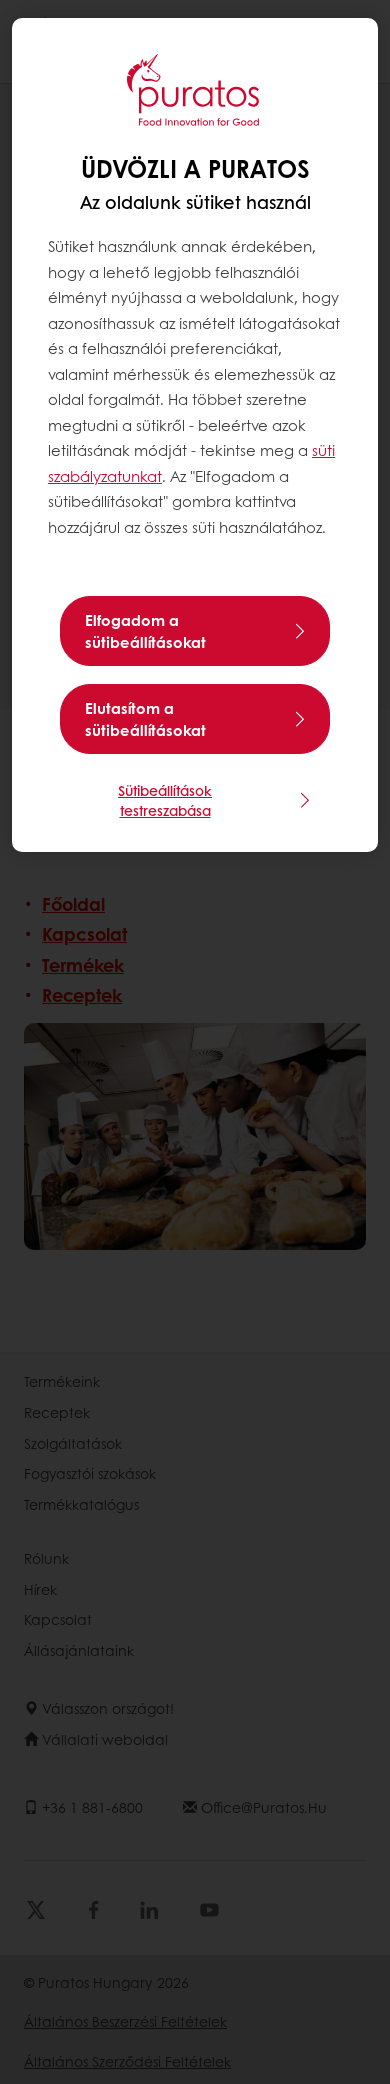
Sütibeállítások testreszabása (165, 800)
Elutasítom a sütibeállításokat (145, 719)
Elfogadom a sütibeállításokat (145, 631)
